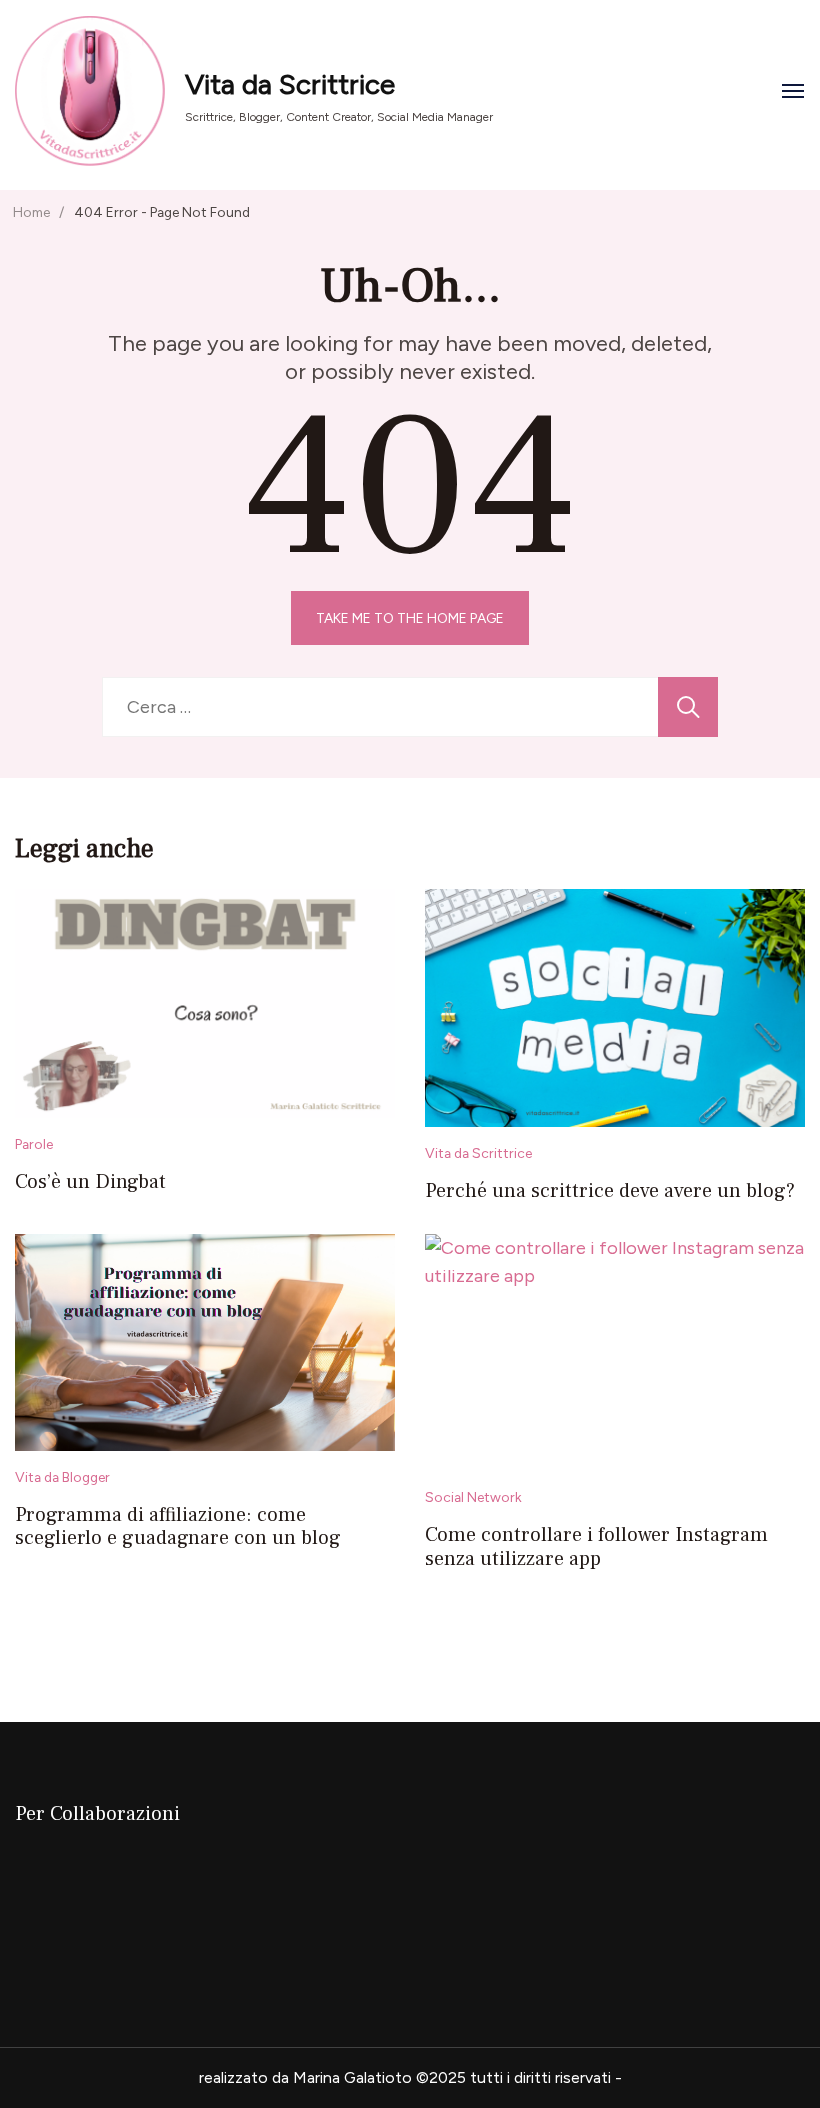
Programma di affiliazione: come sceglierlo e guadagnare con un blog (178, 1527)
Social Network (473, 1497)
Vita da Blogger (62, 1477)
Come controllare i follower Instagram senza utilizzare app (596, 1547)
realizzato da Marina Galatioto (305, 2077)
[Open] (793, 91)
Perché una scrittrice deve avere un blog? (610, 1191)
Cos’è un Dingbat (90, 1182)
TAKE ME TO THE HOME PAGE (410, 618)
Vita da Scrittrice (290, 84)
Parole (34, 1144)
